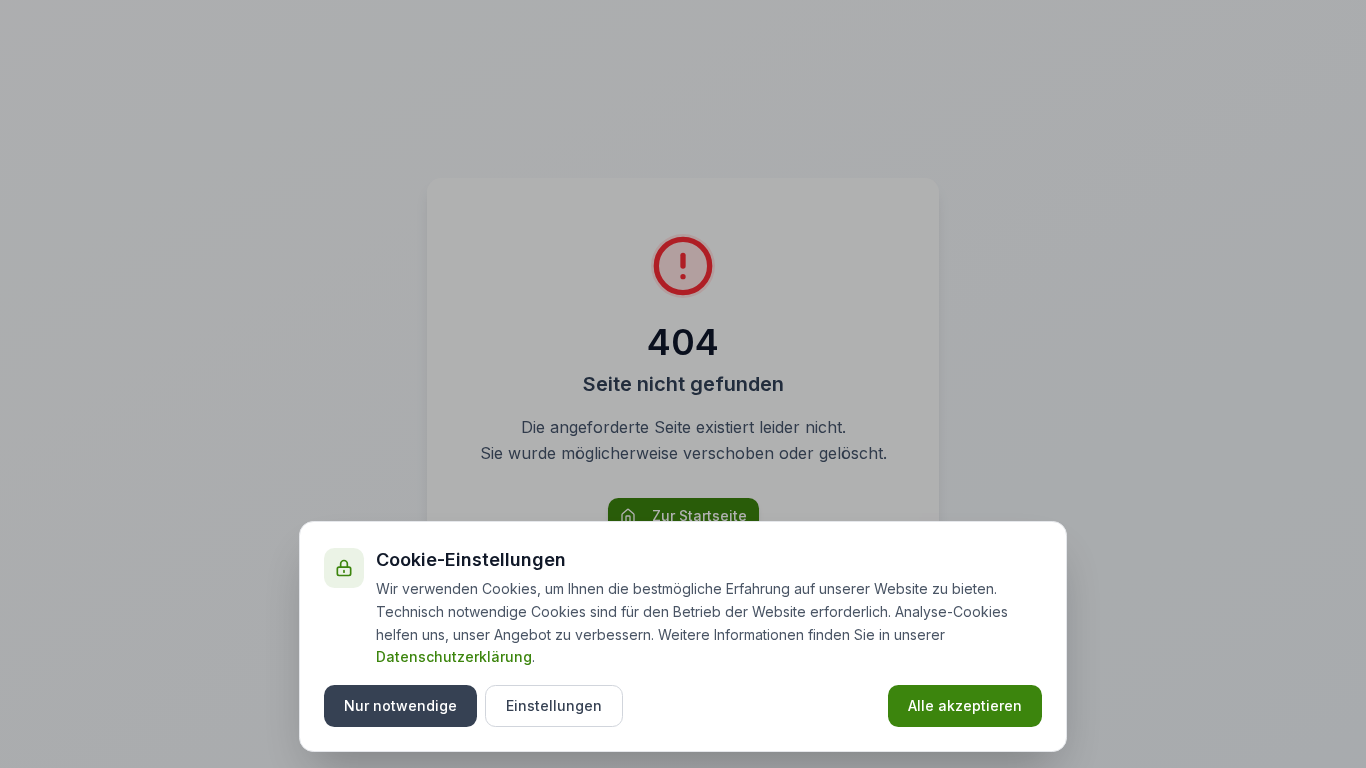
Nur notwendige (400, 705)
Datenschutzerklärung (454, 656)
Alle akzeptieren (965, 705)
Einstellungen (554, 705)
